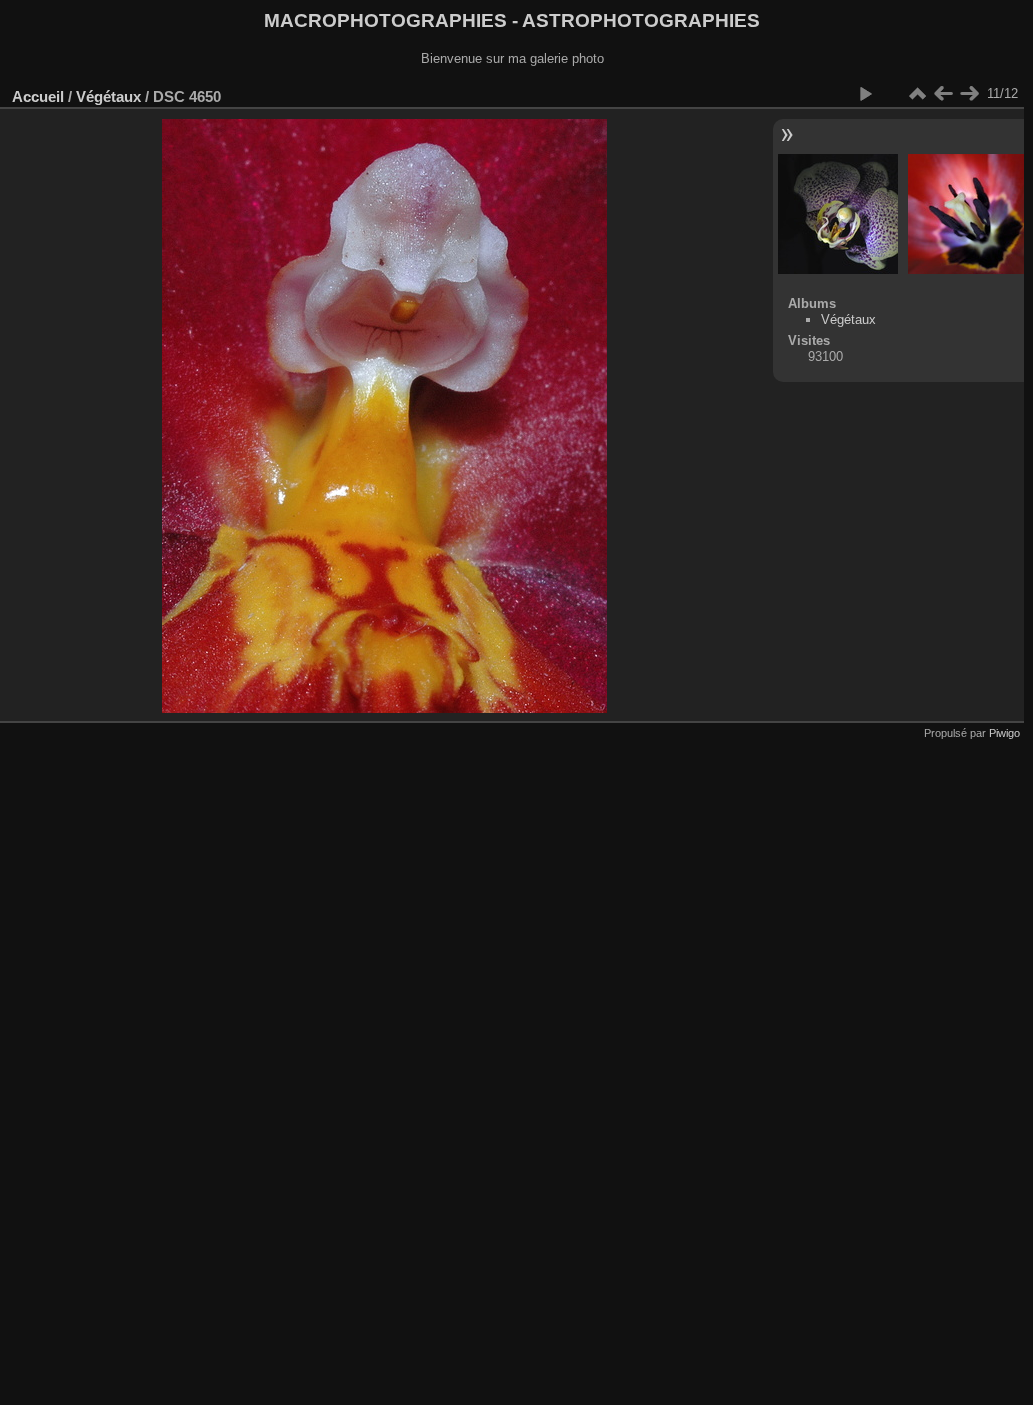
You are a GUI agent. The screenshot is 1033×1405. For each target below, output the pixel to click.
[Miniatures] (917, 94)
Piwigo (1004, 733)
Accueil (38, 96)
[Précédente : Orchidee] (943, 94)
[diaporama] (865, 94)
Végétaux (108, 96)
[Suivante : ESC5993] (969, 94)
